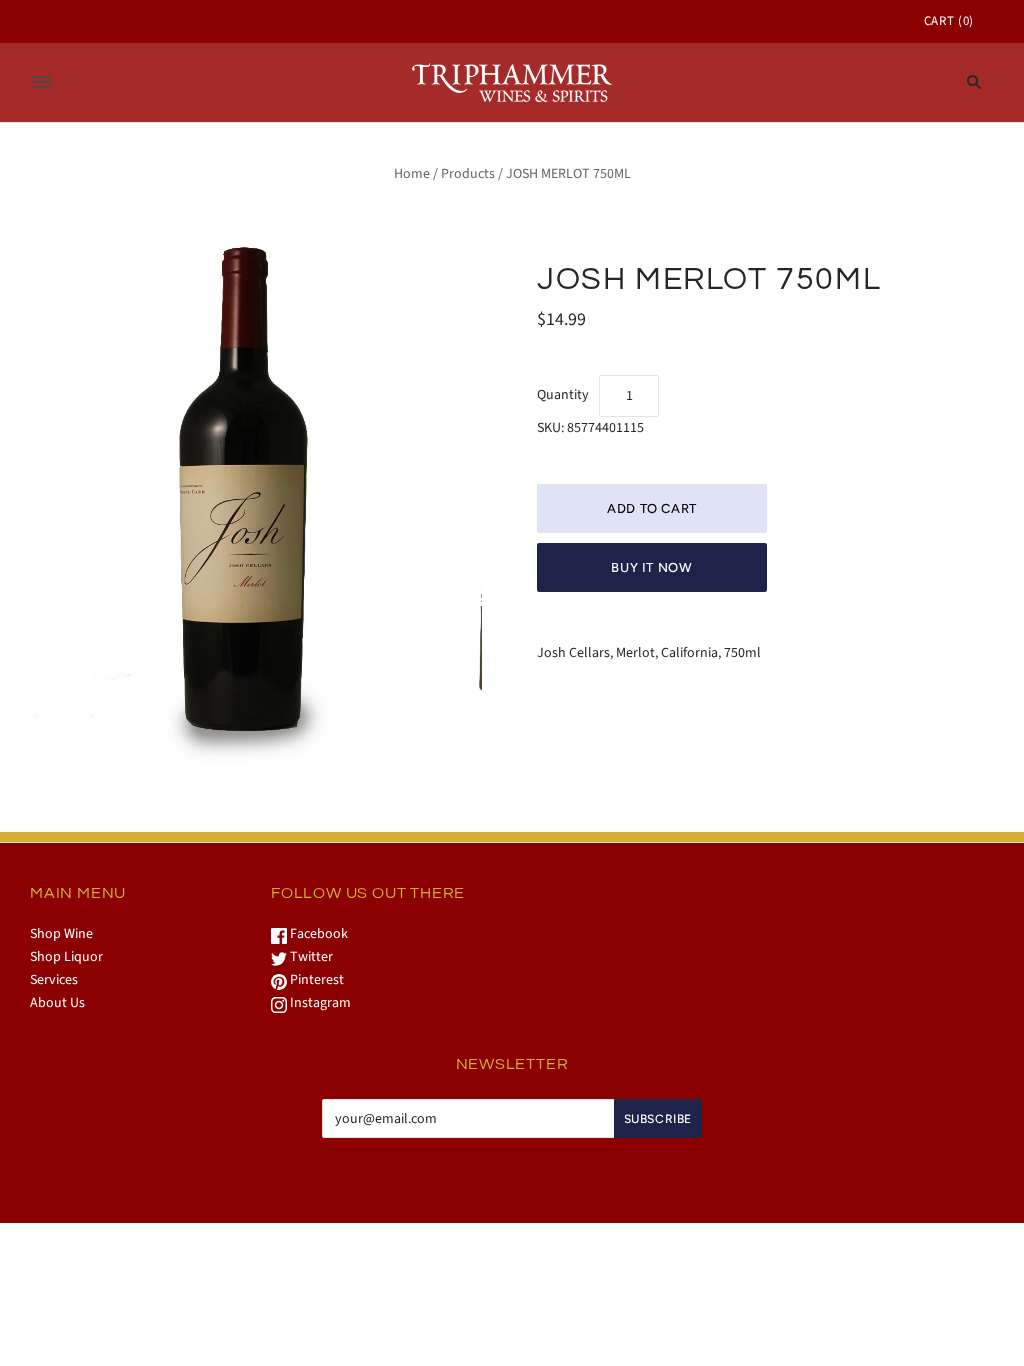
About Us (57, 1003)
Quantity (563, 395)
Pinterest (315, 980)
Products (468, 174)
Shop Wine (61, 934)
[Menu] (42, 82)
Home (412, 174)
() (949, 21)
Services (54, 980)
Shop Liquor (66, 957)
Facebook (317, 934)
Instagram (319, 1003)
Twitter (310, 957)
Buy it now (652, 567)
